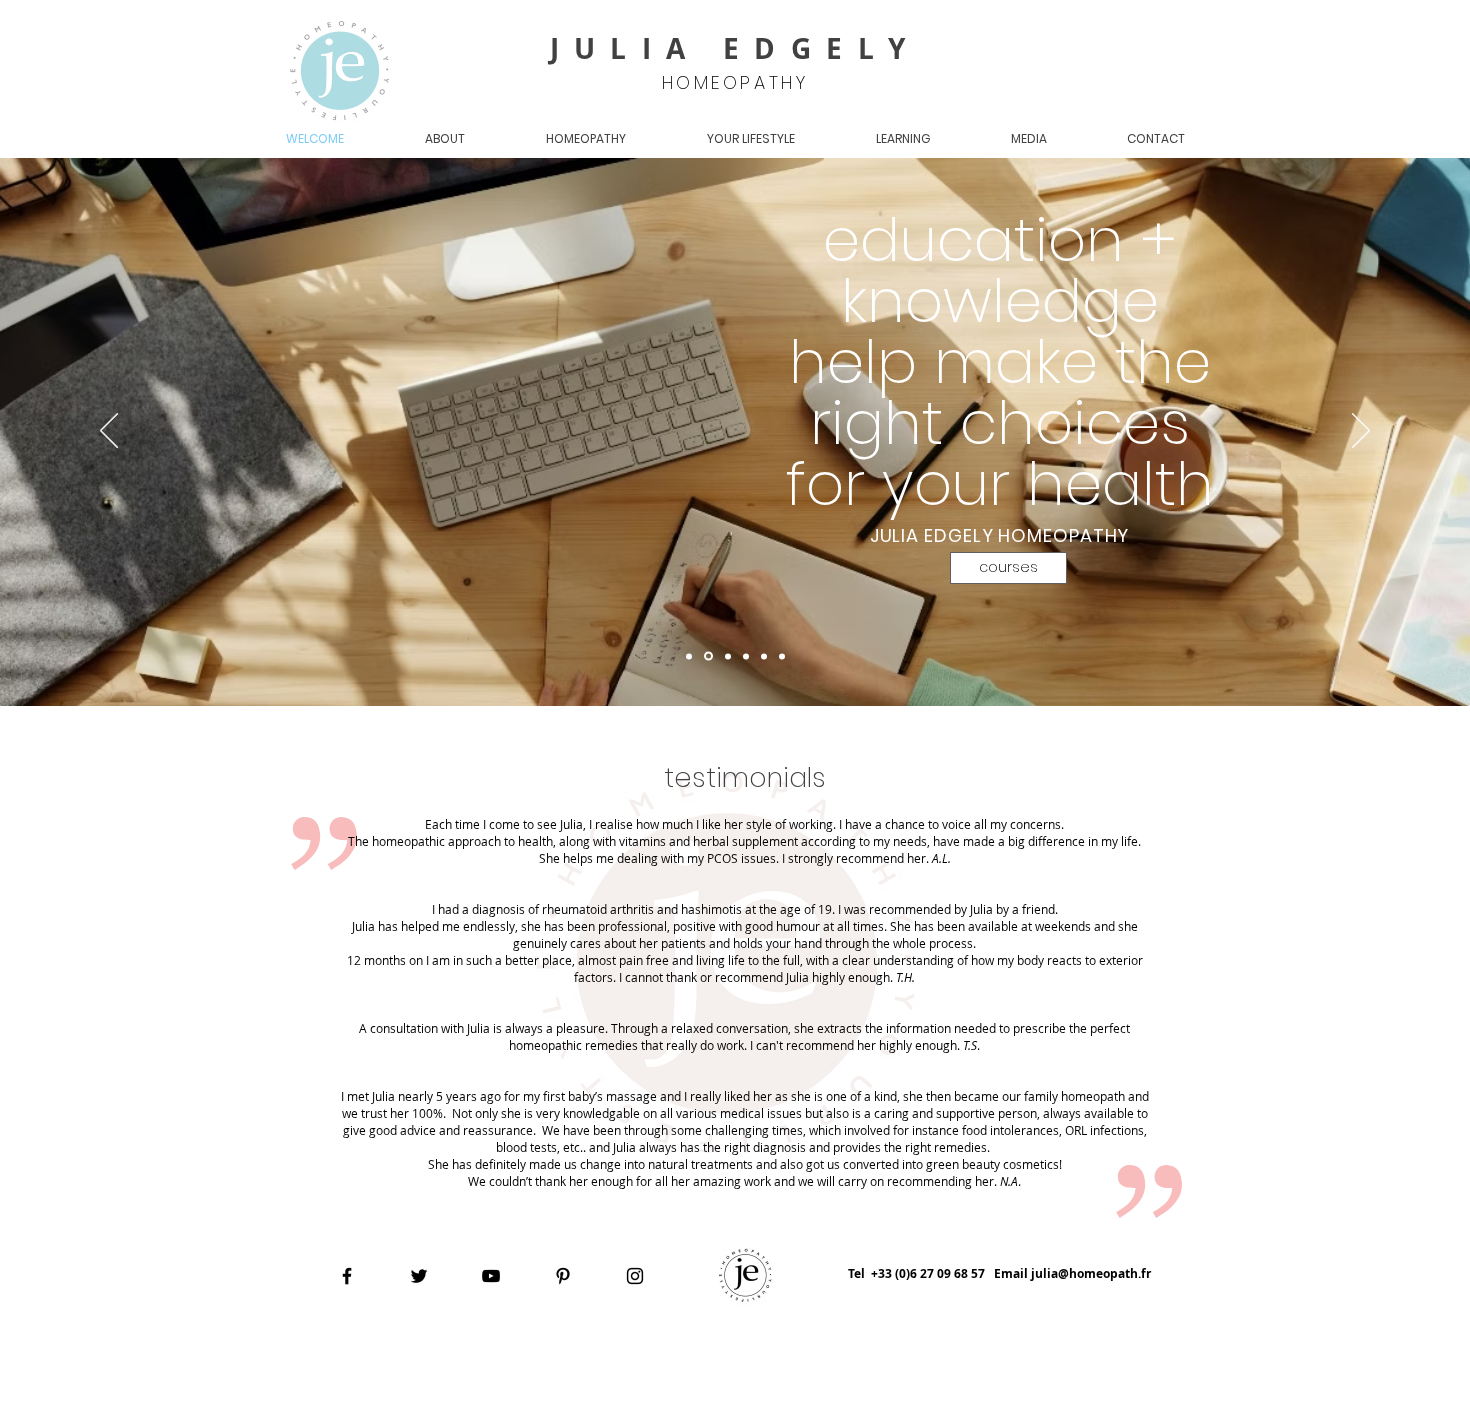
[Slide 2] (764, 656)
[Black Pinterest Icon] (563, 1276)
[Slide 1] (689, 656)
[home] (708, 656)
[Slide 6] (746, 656)
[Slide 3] (782, 656)
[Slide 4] (728, 656)
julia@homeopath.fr (1091, 1273)
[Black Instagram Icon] (635, 1276)
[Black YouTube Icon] (491, 1276)
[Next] (1361, 432)
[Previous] (109, 432)
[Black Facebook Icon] (347, 1276)
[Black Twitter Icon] (419, 1276)
